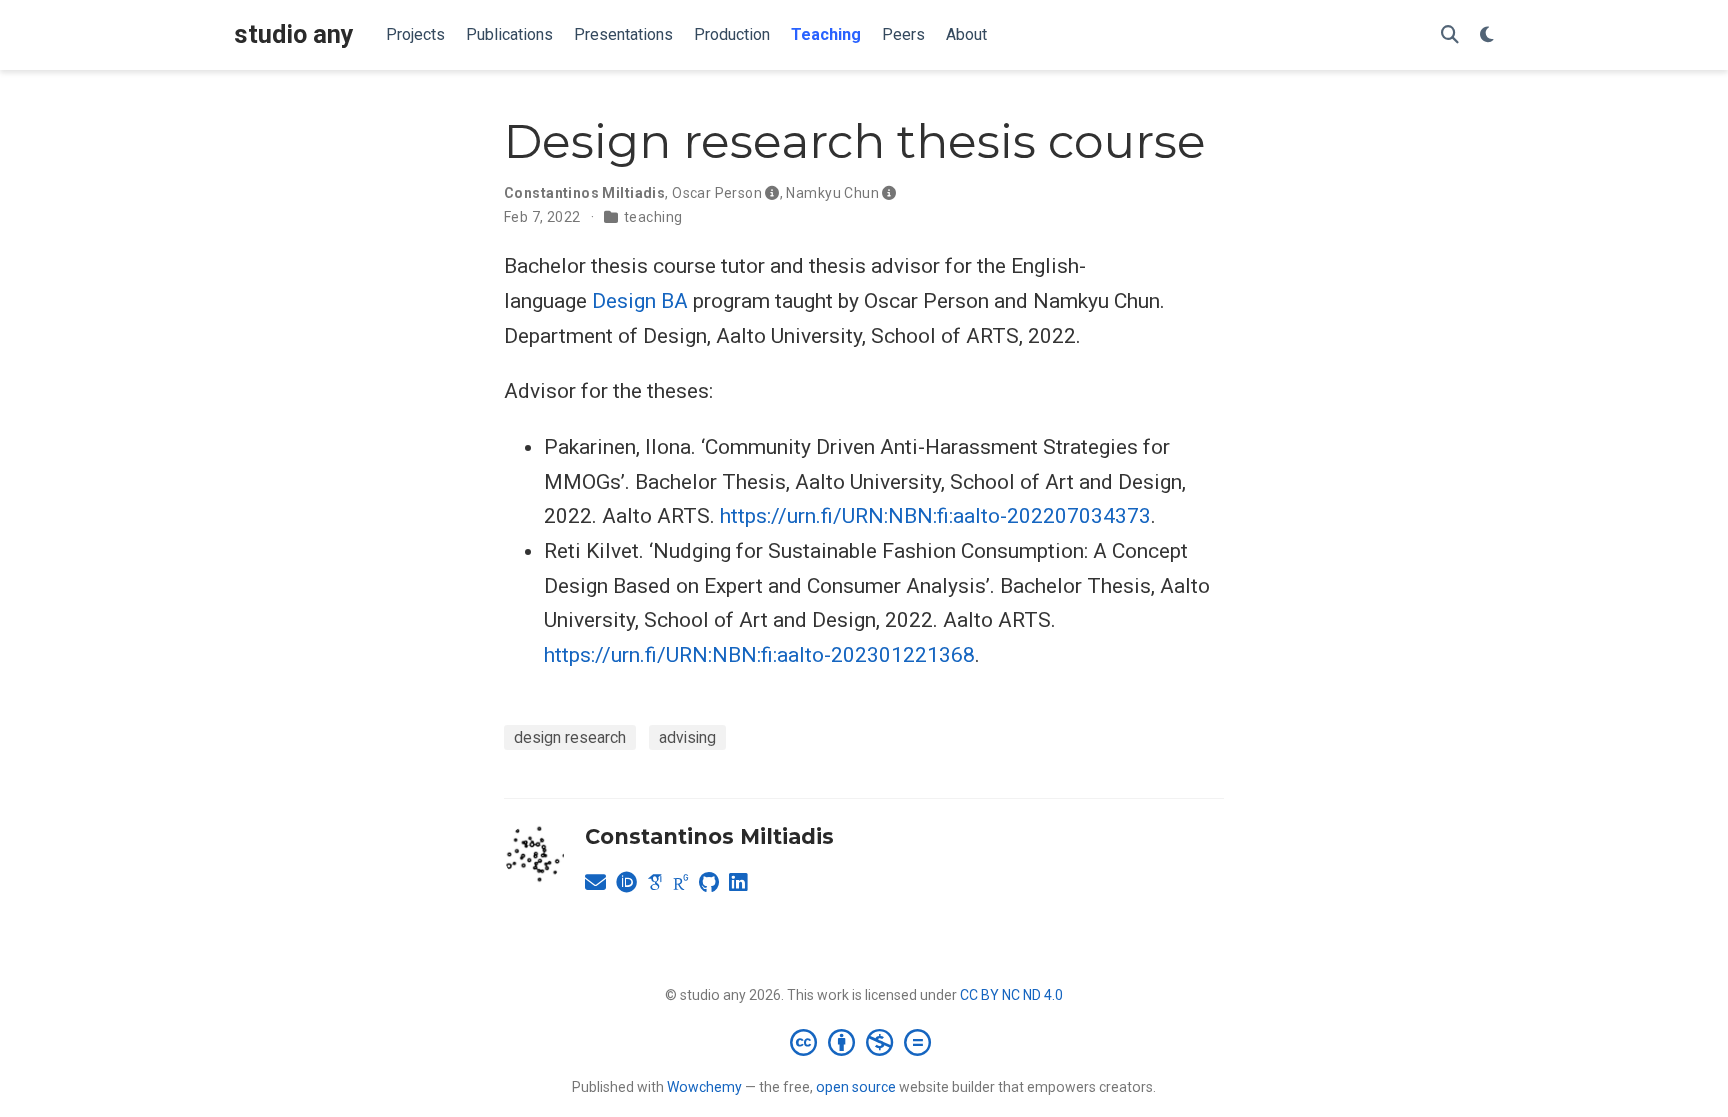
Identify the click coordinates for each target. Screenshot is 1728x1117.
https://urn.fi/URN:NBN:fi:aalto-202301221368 (759, 655)
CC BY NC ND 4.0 (1011, 995)
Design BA (640, 301)
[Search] (1450, 35)
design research (570, 737)
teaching (653, 217)
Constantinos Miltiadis (584, 193)
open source (856, 1087)
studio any (294, 34)
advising (687, 737)
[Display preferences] (1487, 35)
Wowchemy (704, 1087)
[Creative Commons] (864, 1042)
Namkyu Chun (832, 193)
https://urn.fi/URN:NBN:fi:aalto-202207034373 (935, 516)
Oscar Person (717, 193)
